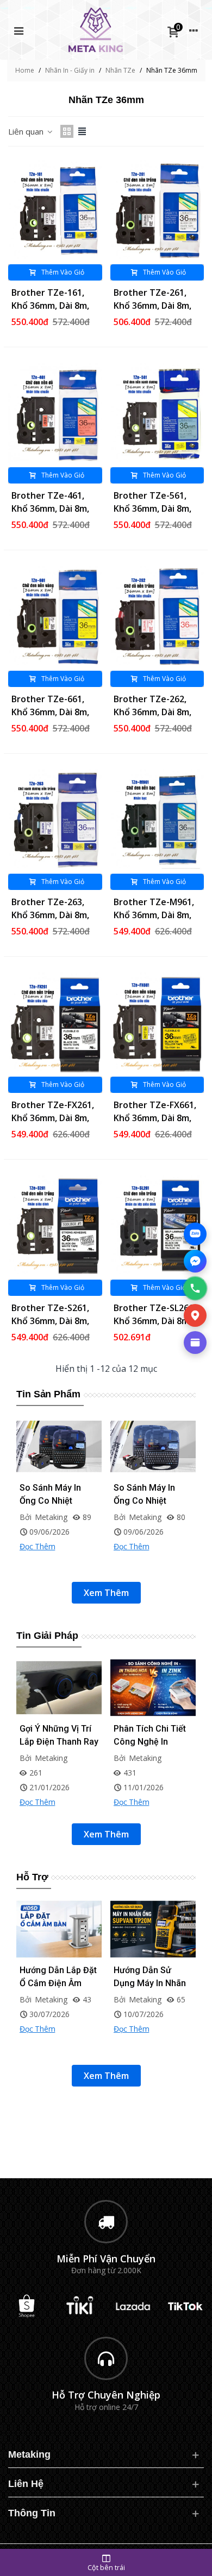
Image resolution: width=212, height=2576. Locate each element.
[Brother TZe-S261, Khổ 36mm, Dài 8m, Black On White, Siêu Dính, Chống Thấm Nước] (55, 1226)
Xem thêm (106, 1593)
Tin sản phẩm (48, 1394)
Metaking (29, 2454)
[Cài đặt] (194, 30)
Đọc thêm (37, 1561)
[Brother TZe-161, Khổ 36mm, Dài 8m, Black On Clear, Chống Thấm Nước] (55, 211)
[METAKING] (96, 30)
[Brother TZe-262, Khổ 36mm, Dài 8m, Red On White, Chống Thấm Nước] (157, 617)
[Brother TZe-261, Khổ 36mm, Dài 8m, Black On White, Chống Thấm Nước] (157, 211)
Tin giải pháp (47, 1636)
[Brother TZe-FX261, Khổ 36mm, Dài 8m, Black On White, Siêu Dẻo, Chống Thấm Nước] (55, 1023)
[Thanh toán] (195, 1343)
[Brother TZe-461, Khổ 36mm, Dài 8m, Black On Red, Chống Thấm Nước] (55, 414)
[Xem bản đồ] (195, 1315)
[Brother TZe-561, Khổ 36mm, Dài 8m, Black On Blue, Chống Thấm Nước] (157, 414)
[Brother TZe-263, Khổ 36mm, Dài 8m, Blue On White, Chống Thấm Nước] (55, 820)
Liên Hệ (26, 2484)
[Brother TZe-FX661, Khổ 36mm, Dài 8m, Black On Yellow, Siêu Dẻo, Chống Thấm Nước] (157, 1023)
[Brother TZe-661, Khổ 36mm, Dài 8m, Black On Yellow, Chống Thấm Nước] (55, 617)
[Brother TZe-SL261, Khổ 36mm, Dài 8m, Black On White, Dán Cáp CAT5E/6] (157, 1226)
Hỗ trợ (32, 1877)
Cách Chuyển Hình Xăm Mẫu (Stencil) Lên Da (150, 1742)
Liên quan (27, 131)
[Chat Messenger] (195, 1261)
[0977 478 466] (195, 1288)
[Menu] (18, 30)
